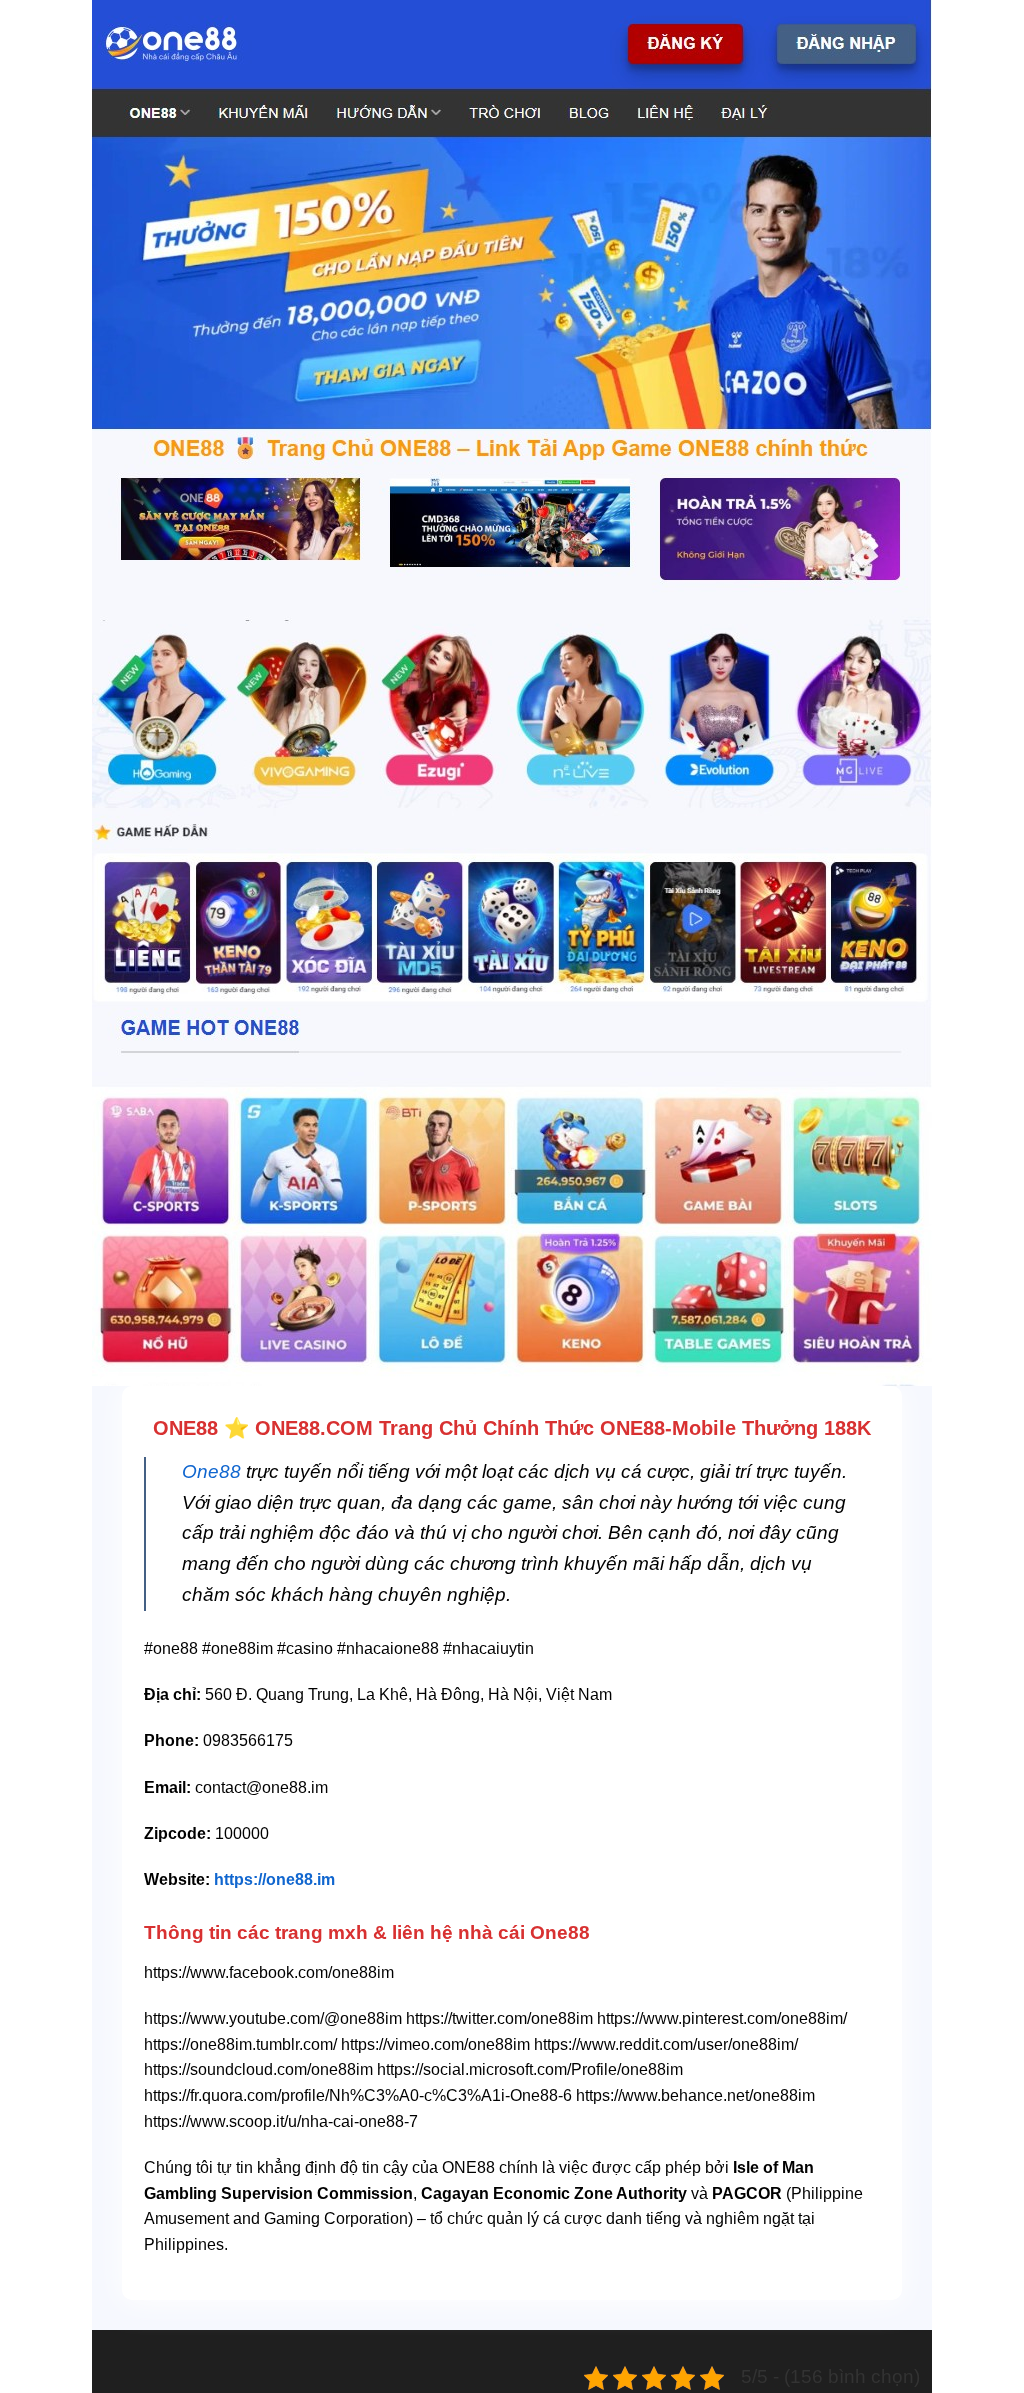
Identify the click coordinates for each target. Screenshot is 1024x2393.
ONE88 (185, 1428)
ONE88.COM (314, 1428)
